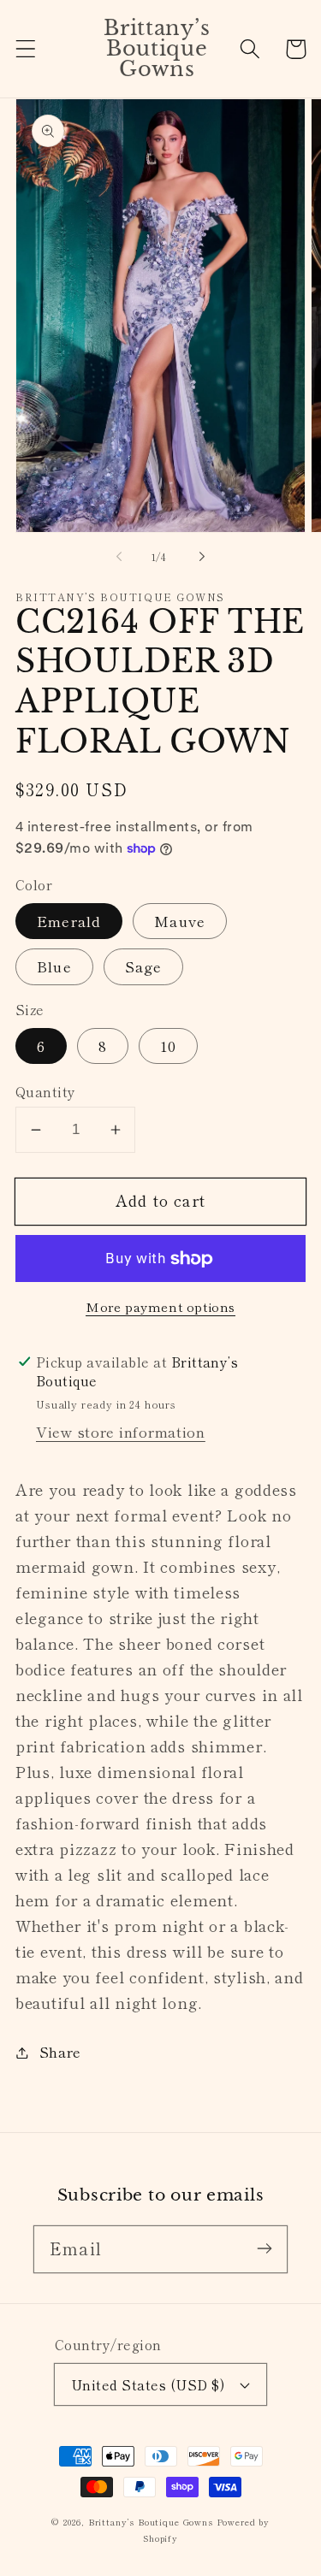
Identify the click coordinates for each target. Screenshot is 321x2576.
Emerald (69, 921)
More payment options (160, 1307)
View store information (121, 1432)
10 (168, 1046)
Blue (54, 966)
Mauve (180, 921)
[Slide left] (119, 557)
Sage (144, 966)
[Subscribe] (264, 2249)
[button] (26, 49)
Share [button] (60, 2052)
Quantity (46, 1091)
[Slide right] (202, 557)
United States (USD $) (148, 2384)
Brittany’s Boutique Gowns (151, 2522)
